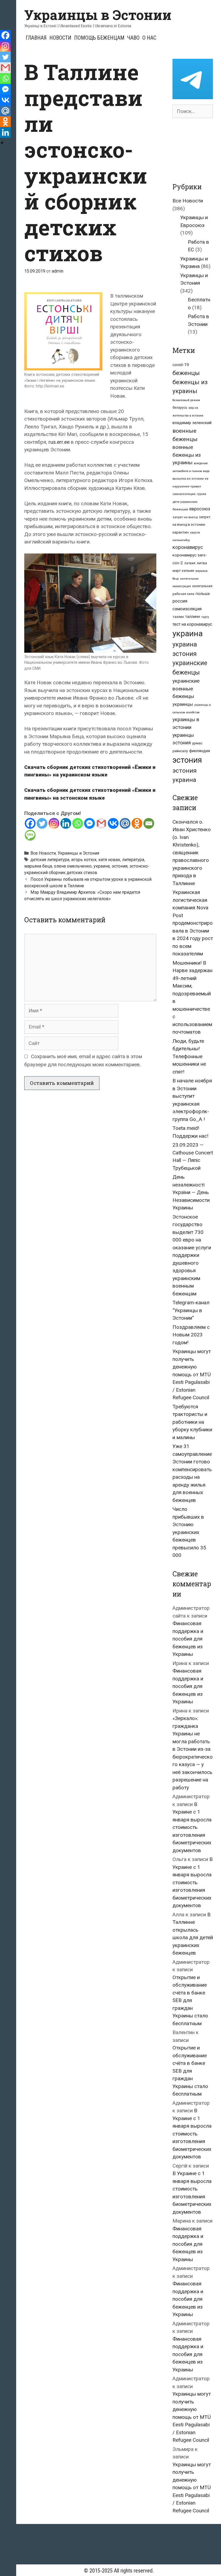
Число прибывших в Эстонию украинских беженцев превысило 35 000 (189, 1532)
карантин (181, 532)
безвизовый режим (186, 400)
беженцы (186, 373)
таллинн (193, 617)
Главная (36, 38)
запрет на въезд (185, 517)
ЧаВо (133, 38)
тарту (205, 617)
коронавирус (188, 547)
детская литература (50, 860)
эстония (120, 866)
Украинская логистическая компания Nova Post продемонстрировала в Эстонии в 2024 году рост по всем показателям (193, 923)
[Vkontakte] (113, 823)
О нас (149, 38)
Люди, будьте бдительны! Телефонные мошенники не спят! (189, 1056)
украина (102, 866)
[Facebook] (30, 823)
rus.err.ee (59, 442)
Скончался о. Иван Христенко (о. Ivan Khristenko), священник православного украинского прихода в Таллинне (192, 853)
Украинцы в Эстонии (98, 15)
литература (133, 860)
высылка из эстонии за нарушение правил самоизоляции (190, 486)
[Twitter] (42, 823)
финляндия (200, 751)
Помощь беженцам (99, 38)
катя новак (109, 860)
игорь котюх (84, 860)
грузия (201, 494)
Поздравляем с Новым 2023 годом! (191, 1335)
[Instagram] (54, 823)
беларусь (180, 408)
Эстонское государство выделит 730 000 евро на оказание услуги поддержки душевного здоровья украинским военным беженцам (192, 1255)
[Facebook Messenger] (89, 823)
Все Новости (43, 853)
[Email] (149, 823)
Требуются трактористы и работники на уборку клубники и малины (192, 1422)
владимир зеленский (192, 423)
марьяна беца (38, 866)
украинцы (183, 704)
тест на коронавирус (192, 624)
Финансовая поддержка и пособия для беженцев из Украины (188, 1639)
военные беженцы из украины (187, 455)
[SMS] (30, 835)
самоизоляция (187, 609)
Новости (60, 38)
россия (180, 601)
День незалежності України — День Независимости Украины (191, 1192)
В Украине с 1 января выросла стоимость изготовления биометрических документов (192, 1827)
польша (203, 594)
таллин (178, 617)
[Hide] (2, 143)
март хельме (183, 571)
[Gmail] (101, 823)
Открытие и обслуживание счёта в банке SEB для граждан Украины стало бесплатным (190, 2000)
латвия (190, 563)
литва (202, 563)
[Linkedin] (66, 823)
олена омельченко (73, 866)
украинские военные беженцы (186, 689)
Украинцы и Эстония (78, 853)
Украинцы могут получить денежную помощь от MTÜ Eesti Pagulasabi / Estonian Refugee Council (192, 1374)
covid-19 (181, 365)
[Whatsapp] (78, 823)
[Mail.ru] (125, 823)
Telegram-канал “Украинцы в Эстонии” (191, 1310)
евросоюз (200, 509)
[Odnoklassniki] (137, 823)
